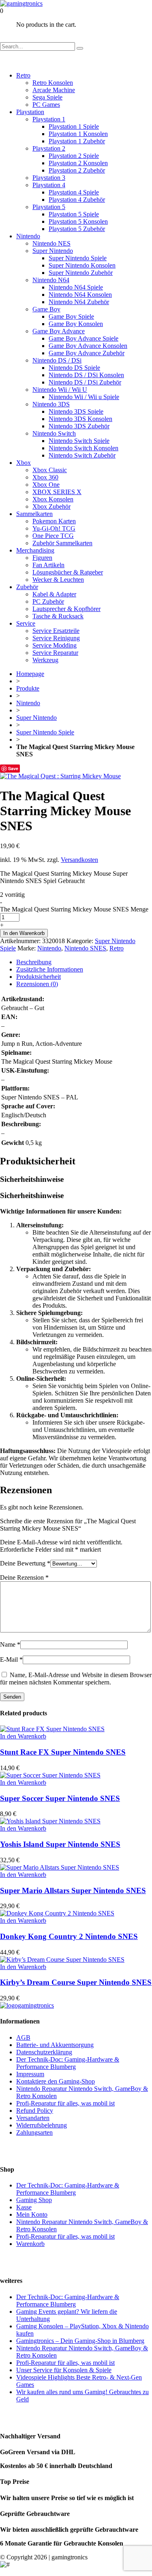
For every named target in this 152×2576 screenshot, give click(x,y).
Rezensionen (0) (37, 984)
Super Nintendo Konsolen (82, 265)
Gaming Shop (34, 2200)
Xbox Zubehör (51, 506)
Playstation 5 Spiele (74, 214)
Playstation (30, 112)
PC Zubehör (48, 601)
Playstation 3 (49, 178)
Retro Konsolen (53, 83)
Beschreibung (34, 962)
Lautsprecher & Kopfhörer (66, 609)
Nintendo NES (51, 243)
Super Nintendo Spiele (78, 258)
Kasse (24, 2207)
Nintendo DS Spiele (74, 368)
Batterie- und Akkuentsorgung (55, 2045)
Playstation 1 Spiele (74, 126)
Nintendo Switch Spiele (79, 441)
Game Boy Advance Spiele (83, 338)
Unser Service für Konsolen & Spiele (64, 2370)
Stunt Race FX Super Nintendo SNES (63, 1752)
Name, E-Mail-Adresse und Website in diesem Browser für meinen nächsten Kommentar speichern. (76, 1679)
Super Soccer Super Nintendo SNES (60, 1798)
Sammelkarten (34, 514)
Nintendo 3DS (51, 404)
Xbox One (46, 485)
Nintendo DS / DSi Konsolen (86, 375)
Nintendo (28, 236)
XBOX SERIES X (57, 492)
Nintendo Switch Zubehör (82, 455)
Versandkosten (79, 860)
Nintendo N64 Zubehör (79, 302)
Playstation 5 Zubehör (77, 229)
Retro (23, 75)
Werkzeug (45, 660)
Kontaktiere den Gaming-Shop (56, 2081)
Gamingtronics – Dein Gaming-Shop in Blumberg (80, 2341)
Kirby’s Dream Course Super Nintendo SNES (76, 1982)
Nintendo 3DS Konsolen (80, 419)
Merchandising (35, 550)
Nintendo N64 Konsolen (80, 295)
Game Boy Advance (59, 331)
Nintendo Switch (54, 433)
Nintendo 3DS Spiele (76, 411)
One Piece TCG (53, 536)
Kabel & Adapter (54, 594)
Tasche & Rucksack (58, 616)
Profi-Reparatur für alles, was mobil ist (65, 2103)
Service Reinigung (56, 638)
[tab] (84, 962)
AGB (23, 2037)
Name (10, 1644)
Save (13, 768)
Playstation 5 (49, 207)
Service (26, 623)
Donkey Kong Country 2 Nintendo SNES (69, 1936)
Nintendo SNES (85, 948)
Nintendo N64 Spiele (76, 287)
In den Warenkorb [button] (23, 1736)
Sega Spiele (47, 97)
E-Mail (11, 1659)
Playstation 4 (49, 185)
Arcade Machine (54, 90)
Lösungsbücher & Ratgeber (68, 572)
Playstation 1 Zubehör (77, 141)
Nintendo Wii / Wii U (60, 390)
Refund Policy (35, 2111)
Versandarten (33, 2118)
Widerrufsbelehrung (42, 2125)
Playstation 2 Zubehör (77, 170)
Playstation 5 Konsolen (78, 221)
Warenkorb (30, 2244)
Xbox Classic (50, 470)
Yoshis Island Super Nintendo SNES (60, 1844)
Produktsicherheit (39, 977)
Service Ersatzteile (56, 631)
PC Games (46, 105)
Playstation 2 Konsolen (78, 163)
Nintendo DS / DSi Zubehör (85, 382)
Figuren (42, 558)
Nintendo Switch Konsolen (83, 448)
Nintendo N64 (51, 280)
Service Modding (55, 645)
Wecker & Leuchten (58, 580)
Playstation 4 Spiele (74, 192)
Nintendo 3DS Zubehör (79, 426)
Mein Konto (32, 2214)
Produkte (28, 688)
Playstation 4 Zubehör (77, 200)
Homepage (30, 674)
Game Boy (46, 309)
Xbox (24, 463)
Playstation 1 (49, 119)
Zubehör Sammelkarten (62, 543)
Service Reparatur (55, 653)
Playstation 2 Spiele (74, 156)
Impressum (30, 2074)
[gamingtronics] (21, 3)
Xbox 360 (45, 477)
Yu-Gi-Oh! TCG (54, 528)
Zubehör (27, 587)
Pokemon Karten (54, 521)
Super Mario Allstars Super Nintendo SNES (73, 1890)
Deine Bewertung (25, 1563)
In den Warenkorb (24, 933)
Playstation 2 (49, 148)
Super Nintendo (53, 251)
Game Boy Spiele (71, 316)
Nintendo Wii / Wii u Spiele (84, 397)
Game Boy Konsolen (76, 324)
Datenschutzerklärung (44, 2052)
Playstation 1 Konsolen (78, 134)
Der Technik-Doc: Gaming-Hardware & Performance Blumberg (68, 2063)
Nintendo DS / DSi (57, 360)
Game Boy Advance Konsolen (88, 346)
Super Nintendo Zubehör (81, 273)
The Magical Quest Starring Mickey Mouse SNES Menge (74, 909)
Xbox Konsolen (53, 499)
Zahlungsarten (34, 2132)
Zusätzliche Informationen (50, 969)
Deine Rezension (24, 1577)
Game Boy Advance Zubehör (87, 353)
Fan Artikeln (48, 565)
